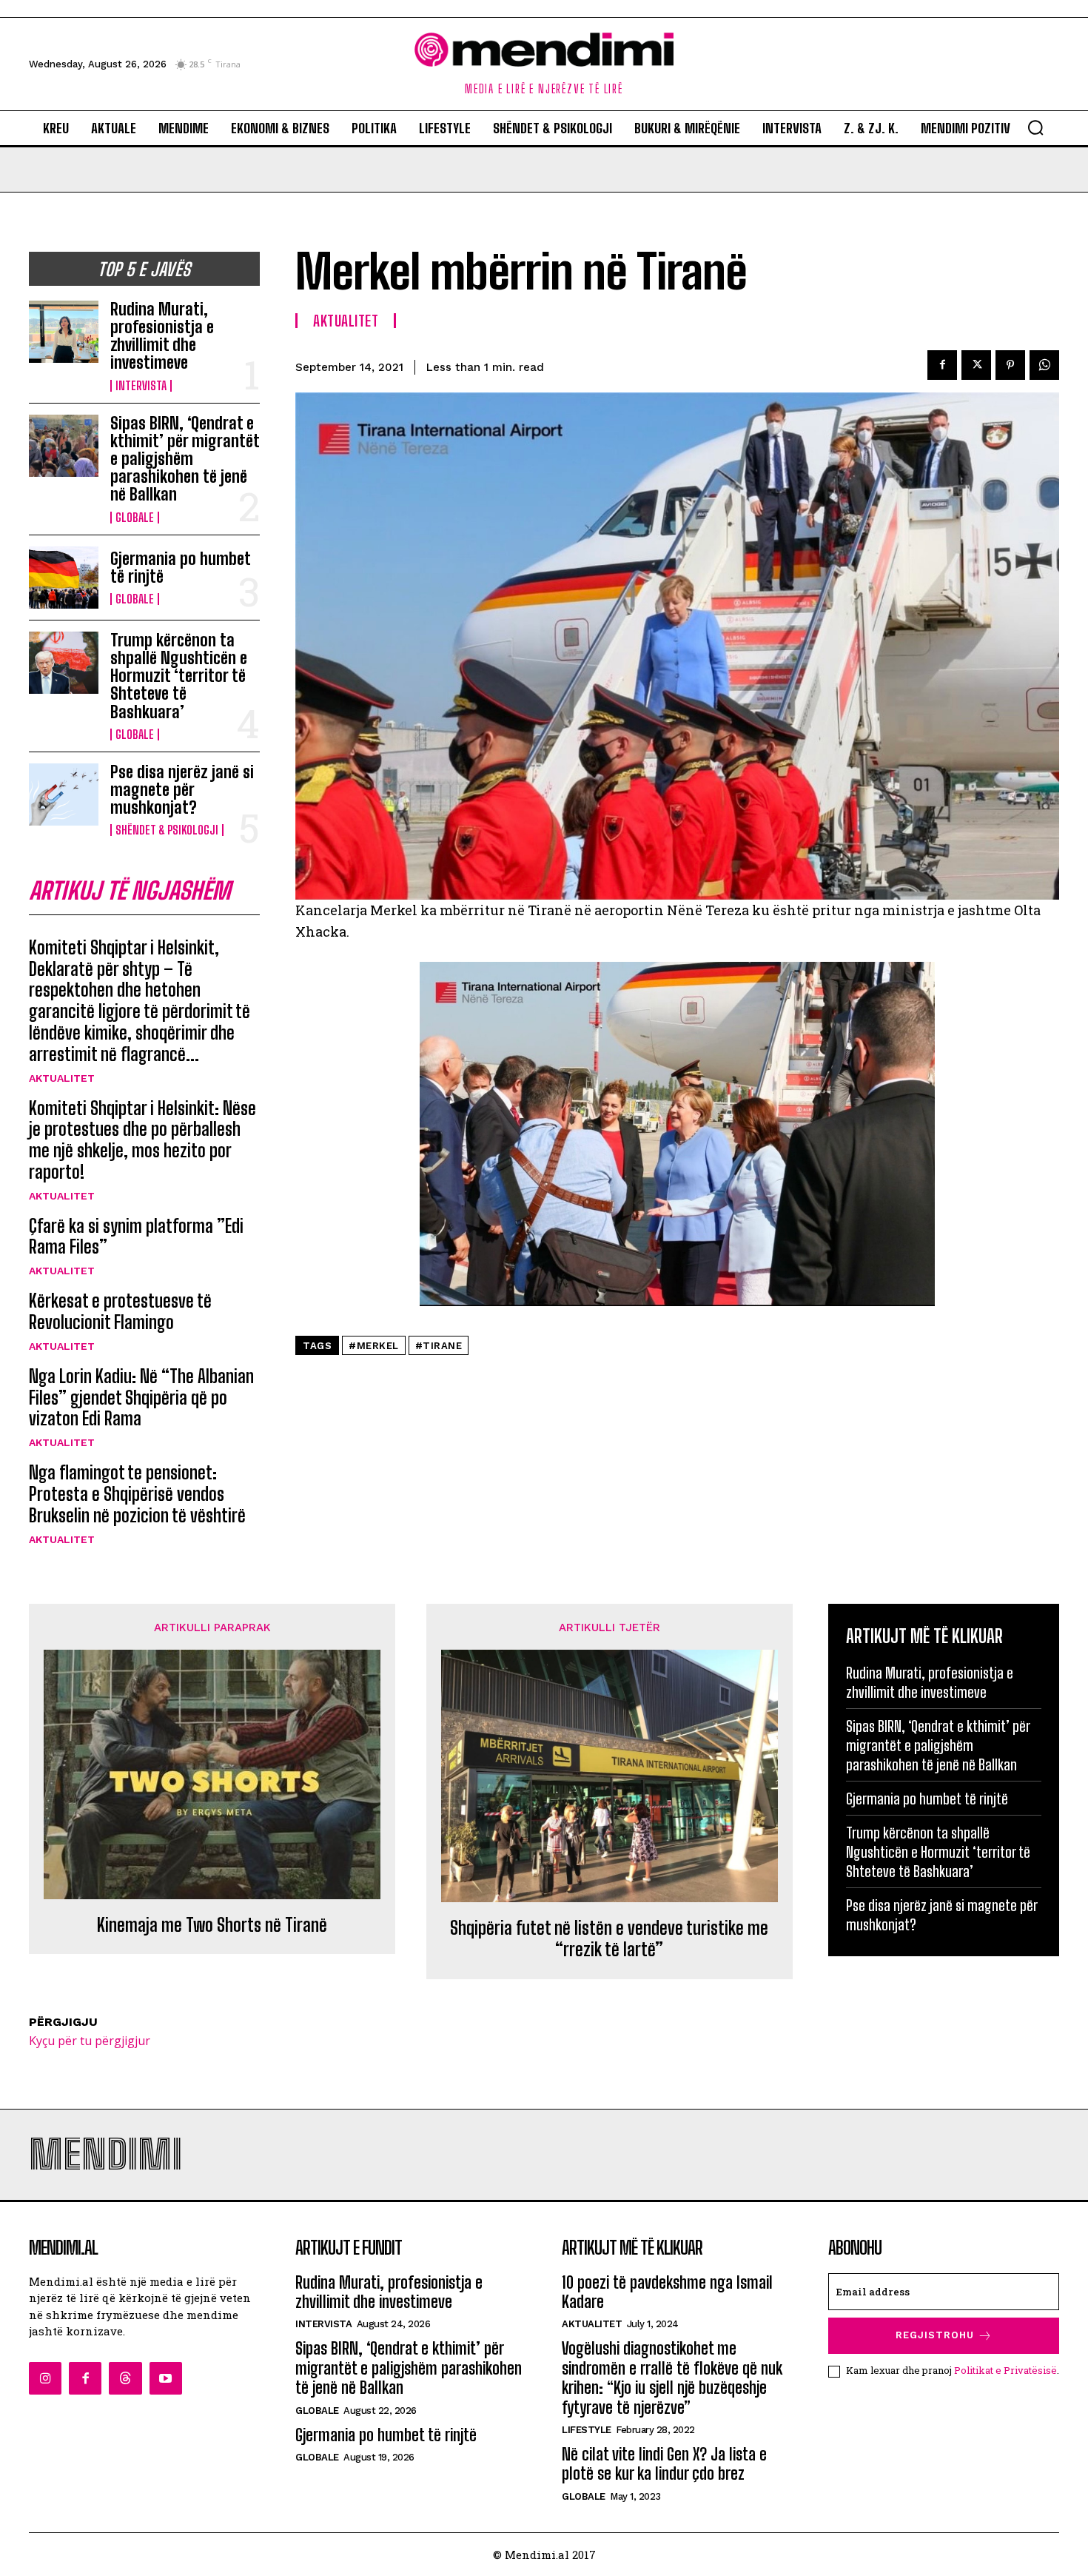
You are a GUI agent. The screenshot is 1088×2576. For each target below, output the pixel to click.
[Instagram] (45, 2378)
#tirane (439, 1346)
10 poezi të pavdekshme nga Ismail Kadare (667, 2292)
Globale (135, 518)
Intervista (141, 386)
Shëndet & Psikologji (167, 830)
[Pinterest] (1010, 365)
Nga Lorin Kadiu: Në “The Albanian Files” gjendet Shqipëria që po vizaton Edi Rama (141, 1398)
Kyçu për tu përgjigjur (90, 2041)
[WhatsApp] (1044, 365)
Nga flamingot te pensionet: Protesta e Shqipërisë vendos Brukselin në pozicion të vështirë (137, 1494)
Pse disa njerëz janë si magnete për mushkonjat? (182, 790)
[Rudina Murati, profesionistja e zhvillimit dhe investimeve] (64, 332)
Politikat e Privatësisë (1005, 2370)
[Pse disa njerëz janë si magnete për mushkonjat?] (64, 794)
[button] (1035, 127)
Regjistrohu (935, 2335)
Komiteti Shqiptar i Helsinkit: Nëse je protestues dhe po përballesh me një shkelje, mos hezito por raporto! (142, 1140)
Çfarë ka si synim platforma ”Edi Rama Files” (136, 1237)
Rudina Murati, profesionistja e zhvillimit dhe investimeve (162, 336)
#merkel (374, 1346)
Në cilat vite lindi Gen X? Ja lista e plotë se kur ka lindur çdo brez (664, 2464)
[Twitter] (976, 365)
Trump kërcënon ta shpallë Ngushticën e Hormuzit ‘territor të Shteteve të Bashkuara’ (179, 676)
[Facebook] (942, 365)
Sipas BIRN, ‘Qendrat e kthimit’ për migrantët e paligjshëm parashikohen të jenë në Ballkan (185, 459)
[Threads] (125, 2378)
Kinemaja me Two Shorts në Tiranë (212, 1925)
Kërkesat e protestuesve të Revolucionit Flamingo (120, 1311)
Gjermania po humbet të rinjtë (181, 568)
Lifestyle (587, 2430)
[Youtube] (166, 2378)
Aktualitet (62, 1078)
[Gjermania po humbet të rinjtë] (64, 578)
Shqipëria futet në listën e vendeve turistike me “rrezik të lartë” (609, 1939)
